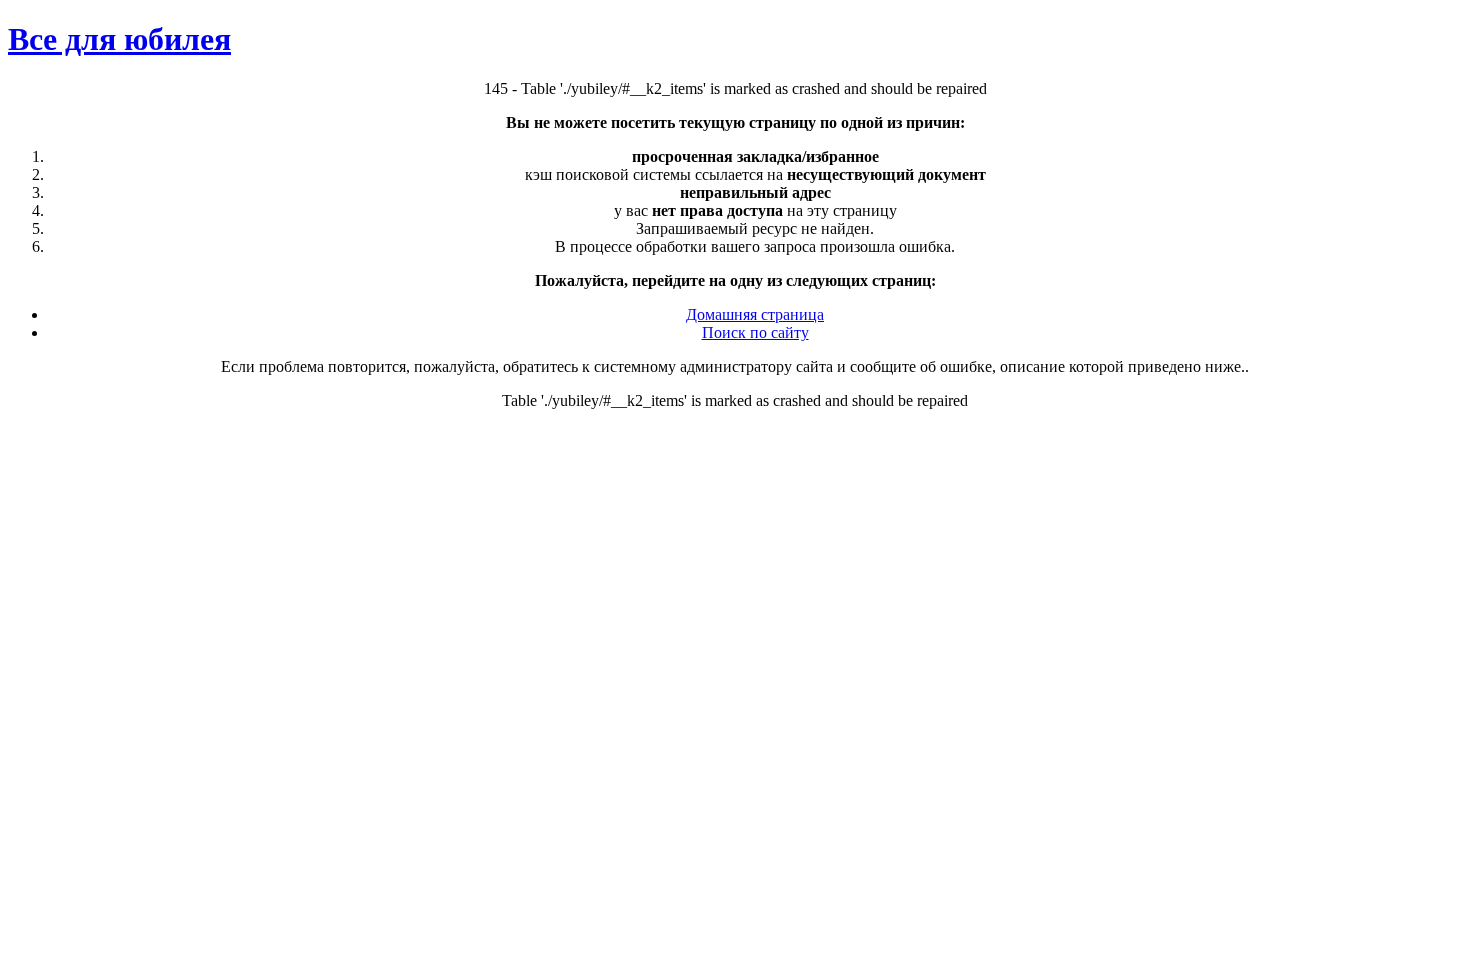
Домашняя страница (755, 314)
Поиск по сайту (755, 332)
